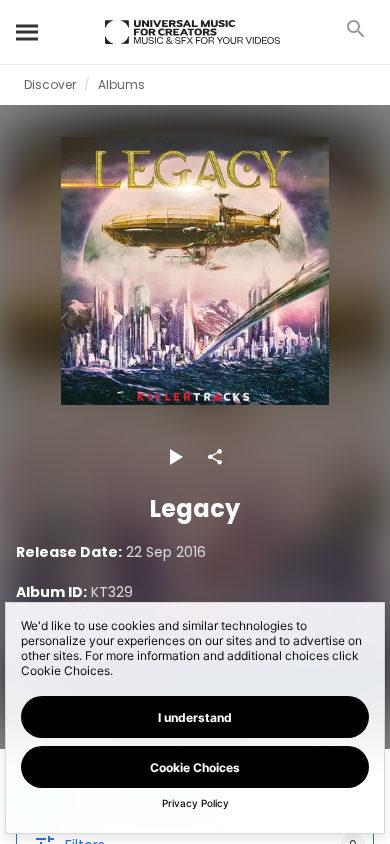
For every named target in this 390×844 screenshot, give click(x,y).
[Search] (28, 32)
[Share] (215, 457)
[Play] (175, 457)
